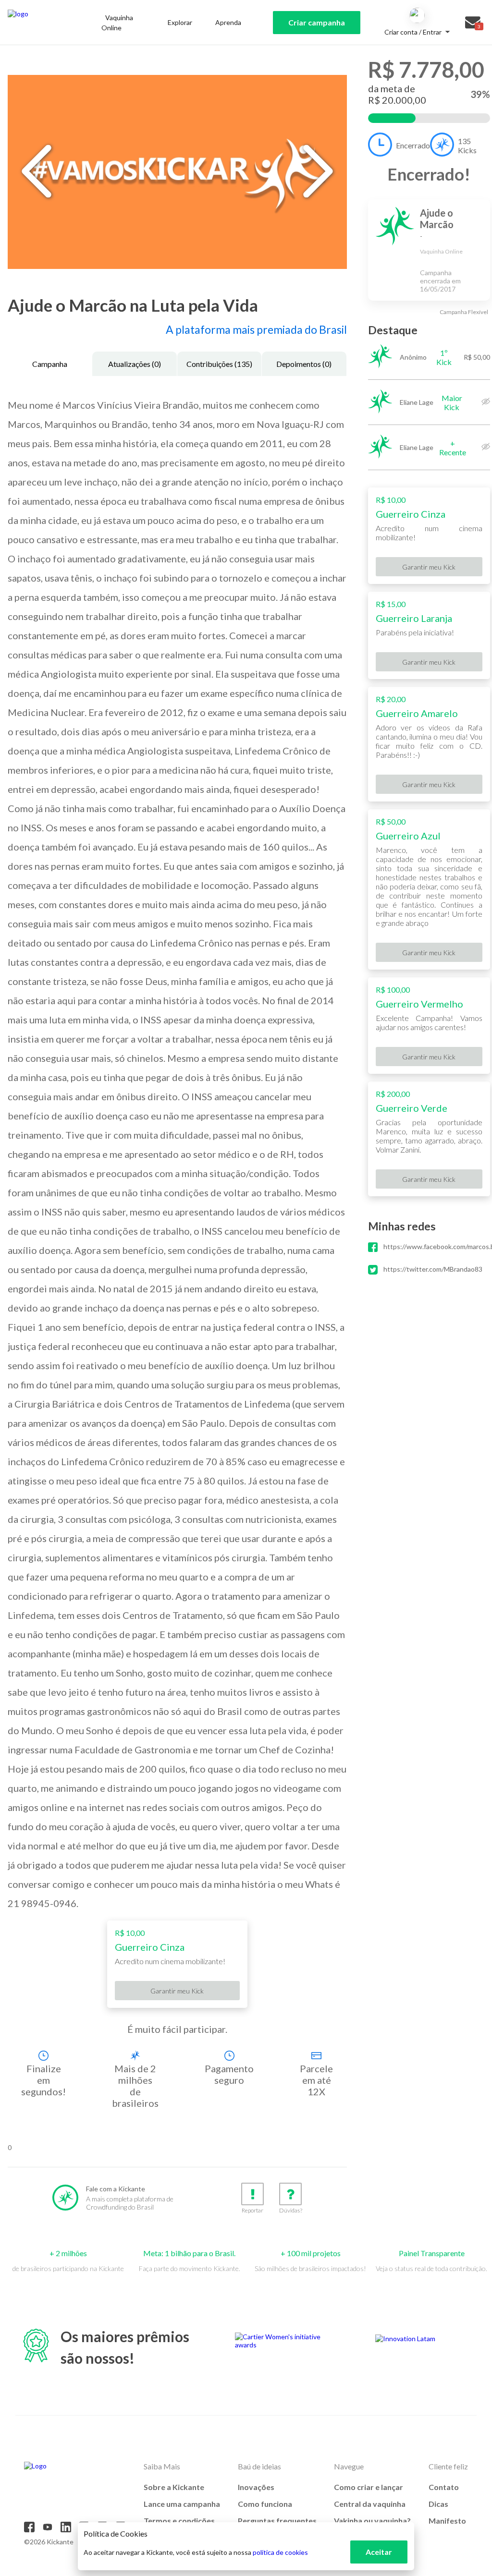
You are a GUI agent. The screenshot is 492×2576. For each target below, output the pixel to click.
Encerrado (413, 145)
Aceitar (379, 2552)
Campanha (50, 364)
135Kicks (467, 146)
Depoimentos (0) (304, 364)
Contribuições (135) (219, 364)
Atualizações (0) (135, 364)
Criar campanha (317, 22)
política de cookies (280, 2552)
